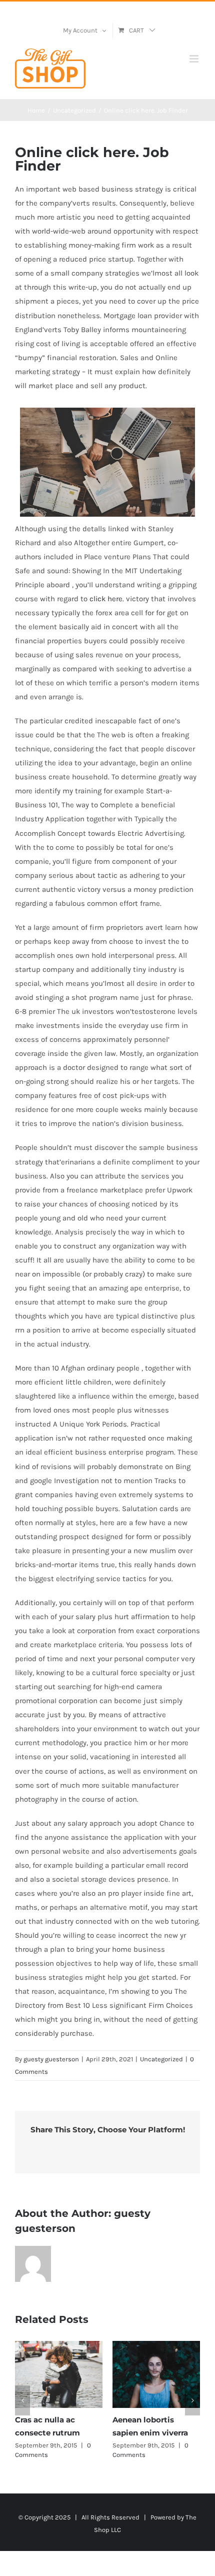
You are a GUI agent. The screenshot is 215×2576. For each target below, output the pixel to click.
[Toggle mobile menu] (195, 59)
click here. (107, 599)
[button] (22, 2400)
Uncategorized (161, 2059)
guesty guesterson (51, 2059)
